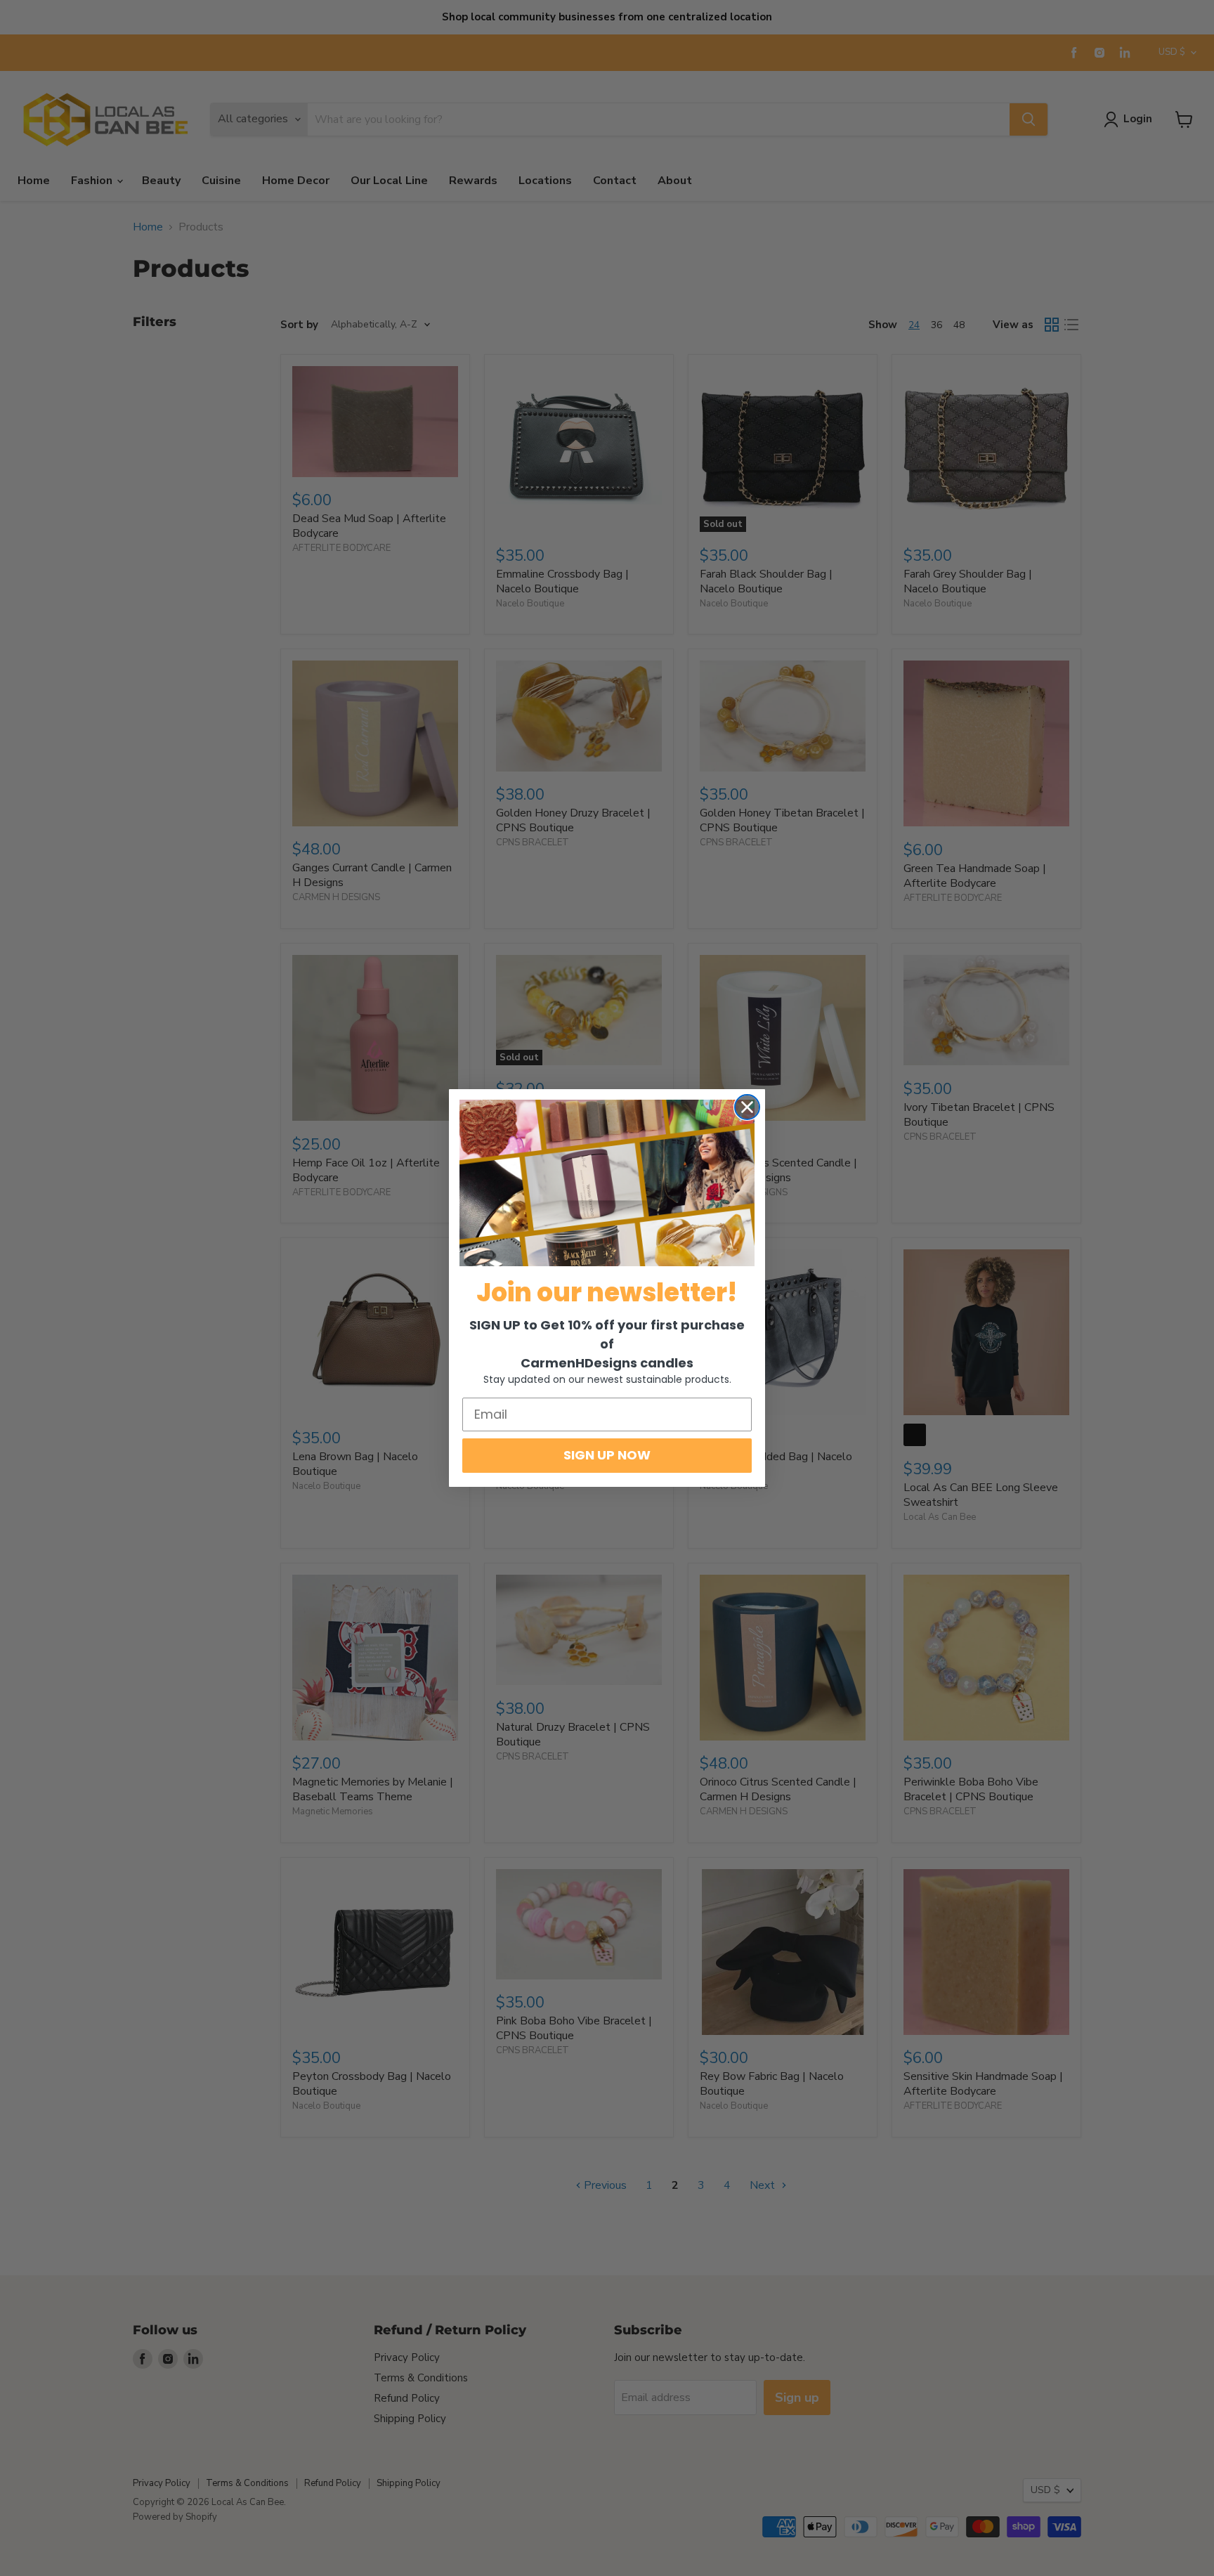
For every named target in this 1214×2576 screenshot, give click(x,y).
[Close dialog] (747, 1107)
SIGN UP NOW (607, 1455)
